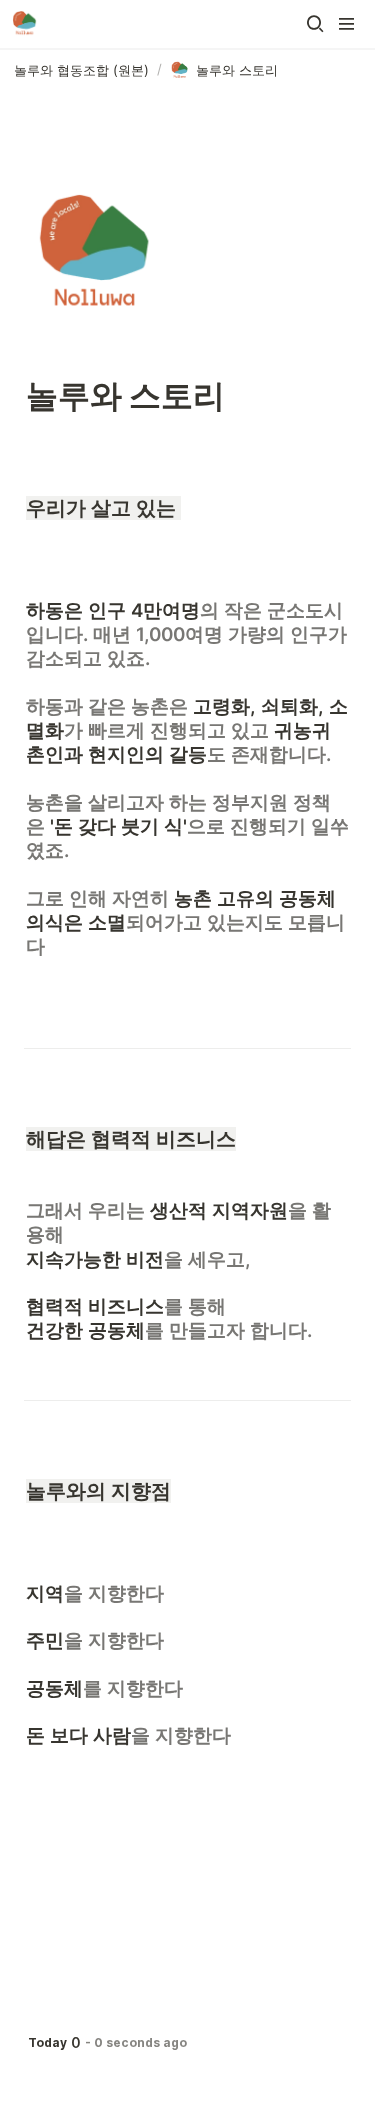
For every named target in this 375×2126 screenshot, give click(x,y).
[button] (315, 24)
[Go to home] (25, 24)
